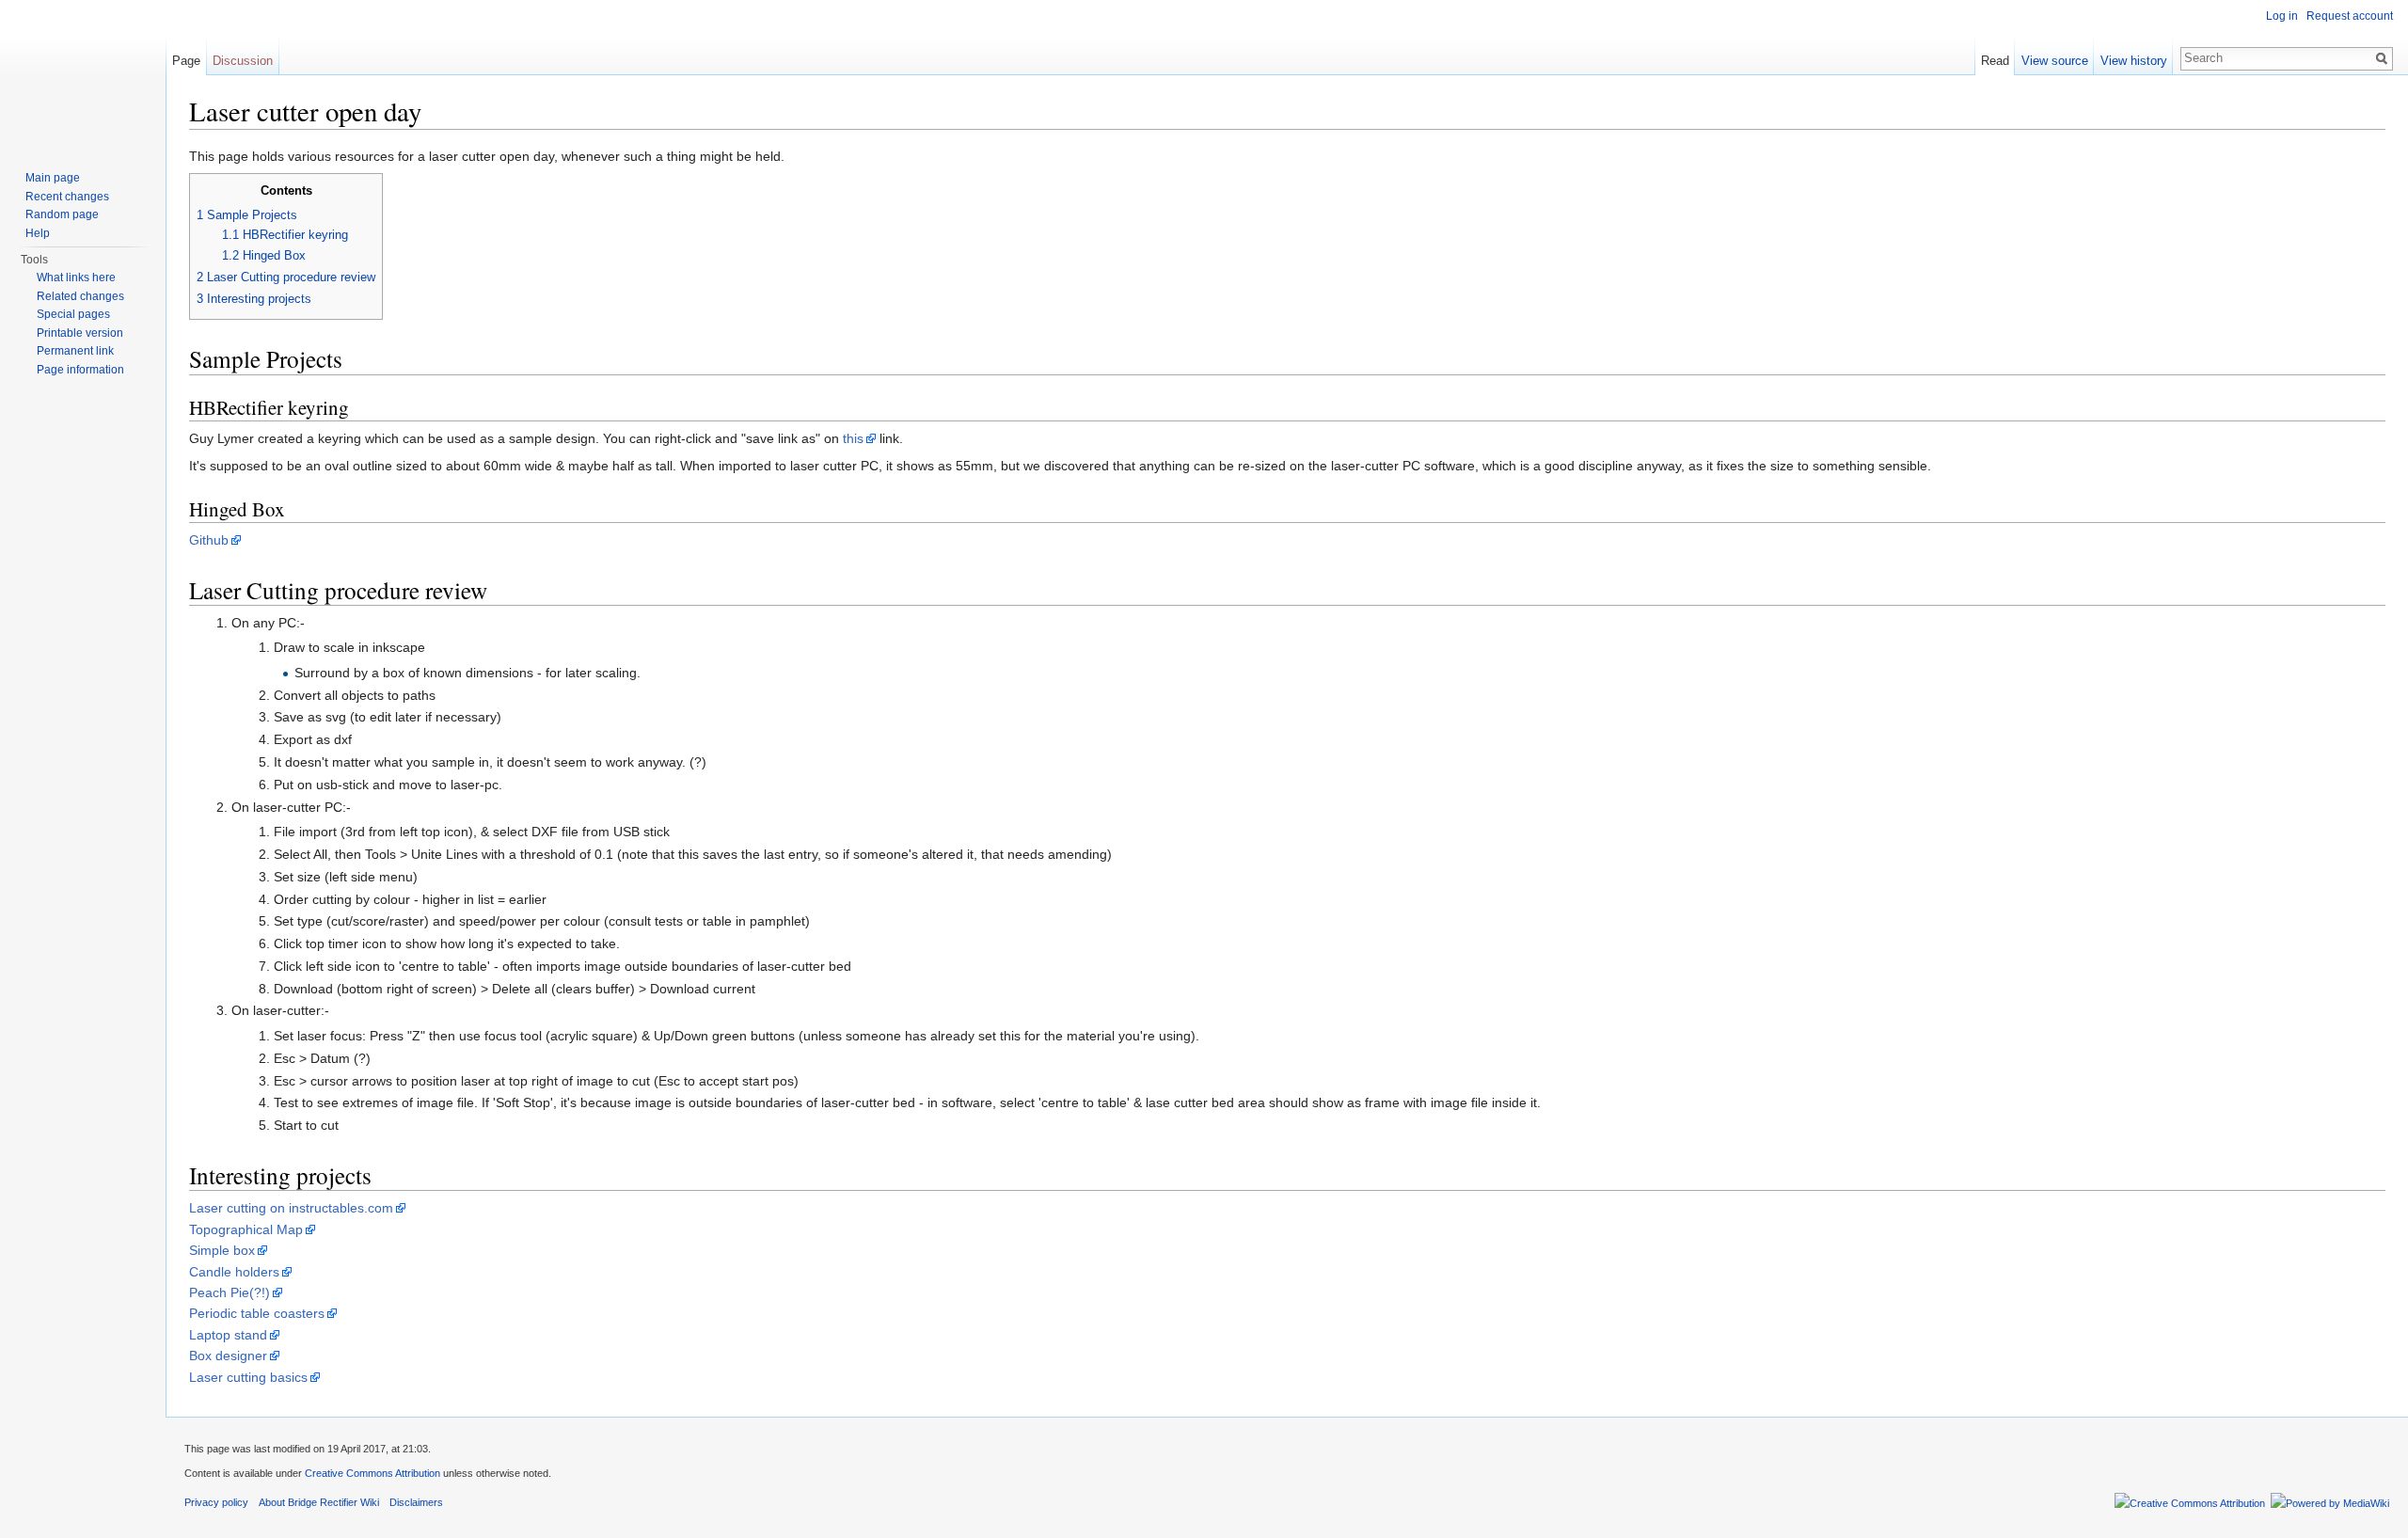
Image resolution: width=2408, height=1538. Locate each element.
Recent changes (67, 197)
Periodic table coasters (257, 1313)
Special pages (73, 314)
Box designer (228, 1356)
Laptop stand (228, 1335)
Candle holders (234, 1272)
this (853, 438)
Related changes (80, 296)
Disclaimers (416, 1502)
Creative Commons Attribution (372, 1473)
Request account (2350, 16)
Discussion (243, 61)
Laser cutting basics (248, 1377)
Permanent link (75, 351)
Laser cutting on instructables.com (291, 1208)
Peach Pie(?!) (230, 1292)
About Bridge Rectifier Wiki (319, 1502)
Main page (53, 178)
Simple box (222, 1250)
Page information (80, 370)
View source (2055, 61)
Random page (62, 214)
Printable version (80, 333)
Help (38, 233)
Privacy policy (216, 1502)
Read (1995, 61)
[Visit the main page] (83, 75)
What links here (76, 277)
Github (209, 540)
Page (186, 61)
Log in (2282, 16)
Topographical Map (246, 1229)
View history (2134, 61)
